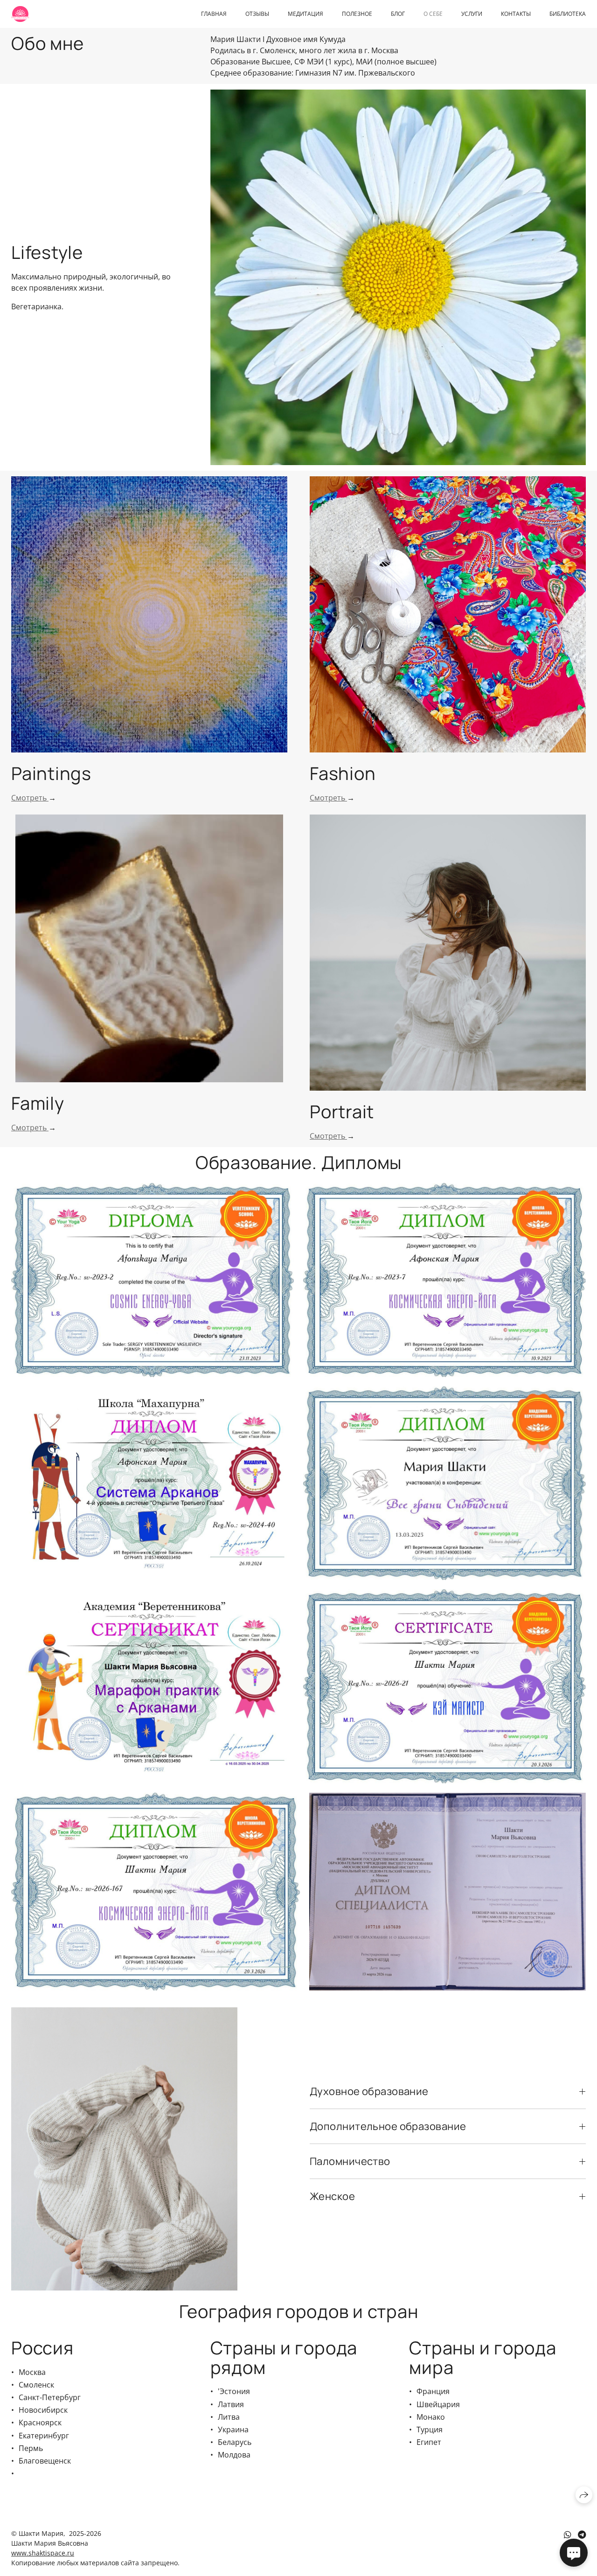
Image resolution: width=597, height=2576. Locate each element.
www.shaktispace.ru (43, 2553)
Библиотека (568, 14)
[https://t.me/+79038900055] (582, 2534)
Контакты (516, 14)
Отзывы (257, 14)
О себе (433, 14)
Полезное (357, 14)
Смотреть (30, 798)
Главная (214, 14)
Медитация (305, 14)
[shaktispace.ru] (20, 14)
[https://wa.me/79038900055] (568, 2534)
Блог (398, 14)
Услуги (472, 14)
